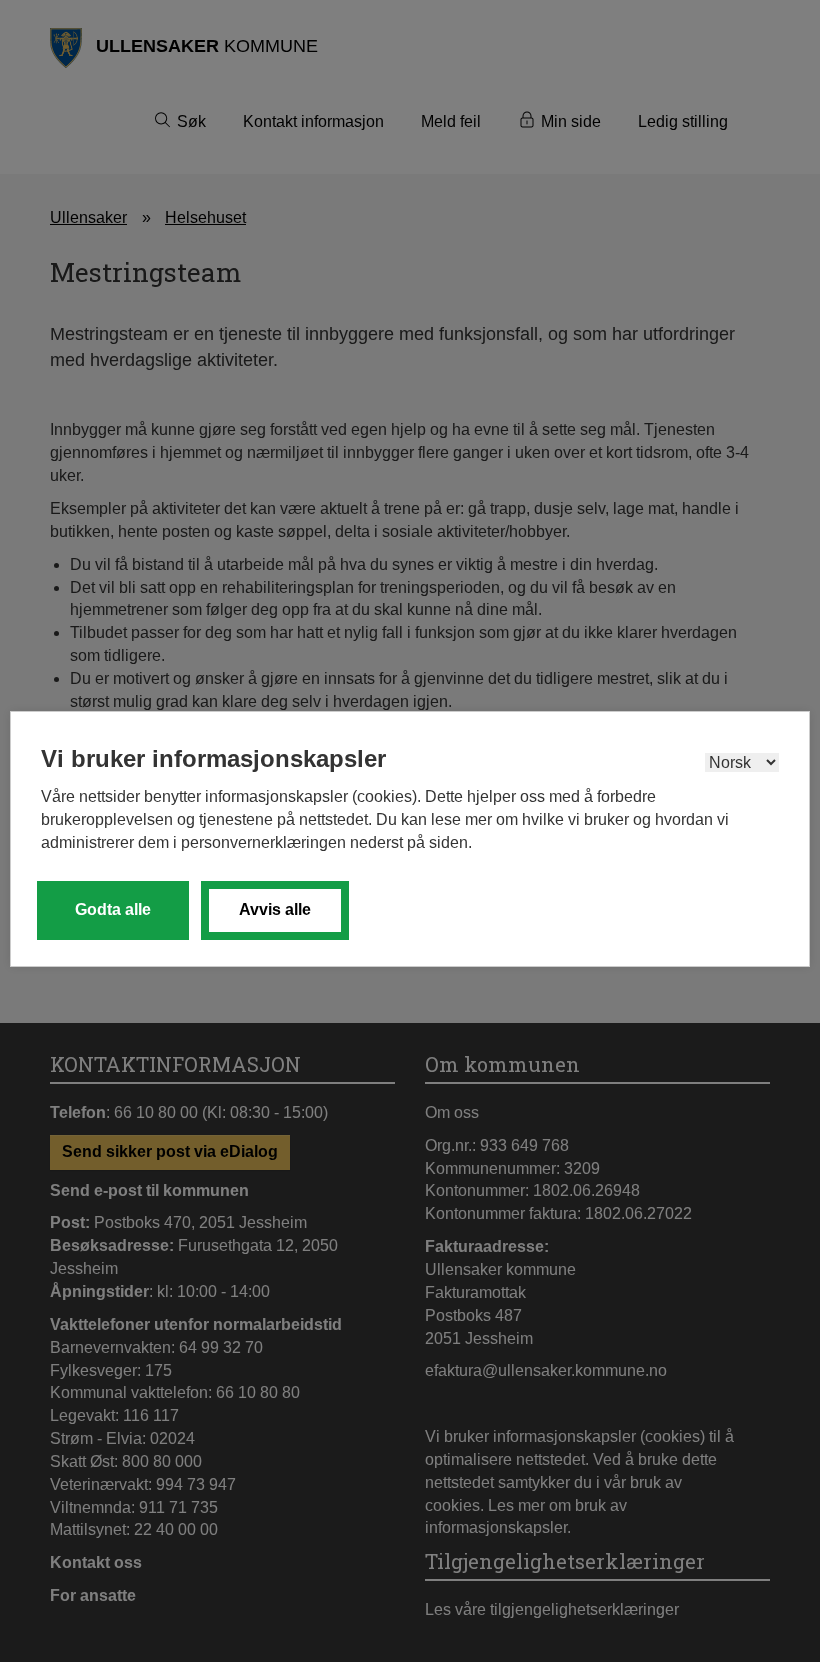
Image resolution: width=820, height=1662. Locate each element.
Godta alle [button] (113, 909)
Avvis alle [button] (275, 909)
